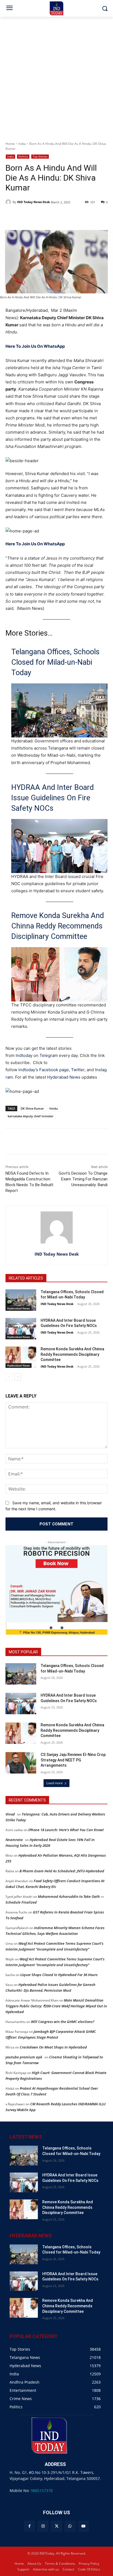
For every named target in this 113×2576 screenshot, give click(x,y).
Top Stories (40, 156)
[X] (56, 2526)
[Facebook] (29, 2526)
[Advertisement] (56, 76)
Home (10, 144)
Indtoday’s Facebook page (44, 1070)
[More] (104, 1142)
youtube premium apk (24, 2057)
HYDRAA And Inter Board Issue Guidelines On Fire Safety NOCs (53, 798)
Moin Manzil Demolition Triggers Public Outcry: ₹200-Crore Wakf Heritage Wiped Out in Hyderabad (56, 2006)
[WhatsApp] (70, 2526)
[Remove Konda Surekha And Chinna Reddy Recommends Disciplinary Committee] (21, 1357)
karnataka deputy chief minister (31, 1116)
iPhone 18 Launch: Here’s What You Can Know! (66, 1830)
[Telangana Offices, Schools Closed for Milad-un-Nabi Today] (21, 1300)
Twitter (78, 1070)
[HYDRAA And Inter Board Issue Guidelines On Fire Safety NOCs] (21, 1329)
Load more (55, 1783)
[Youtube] (84, 2526)
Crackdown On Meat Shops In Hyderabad (53, 2047)
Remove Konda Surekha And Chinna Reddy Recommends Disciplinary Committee (58, 926)
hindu (54, 1108)
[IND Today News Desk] (9, 202)
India (22, 144)
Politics (23, 156)
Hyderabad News (64, 1077)
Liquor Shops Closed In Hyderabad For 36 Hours (59, 1975)
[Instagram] (43, 2526)
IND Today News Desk (33, 202)
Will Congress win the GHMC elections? (63, 2022)
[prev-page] (9, 1377)
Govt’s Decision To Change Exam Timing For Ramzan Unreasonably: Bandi (83, 1179)
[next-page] (18, 1377)
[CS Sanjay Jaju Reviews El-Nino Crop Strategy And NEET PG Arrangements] (21, 1763)
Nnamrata (14, 1840)
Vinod (10, 1814)
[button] (51, 1628)
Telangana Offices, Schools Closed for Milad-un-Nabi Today (55, 662)
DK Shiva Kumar (32, 1108)
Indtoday (24, 1055)
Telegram (49, 1055)
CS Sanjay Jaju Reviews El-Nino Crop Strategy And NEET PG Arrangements (73, 1760)
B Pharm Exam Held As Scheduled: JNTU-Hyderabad (62, 1871)
